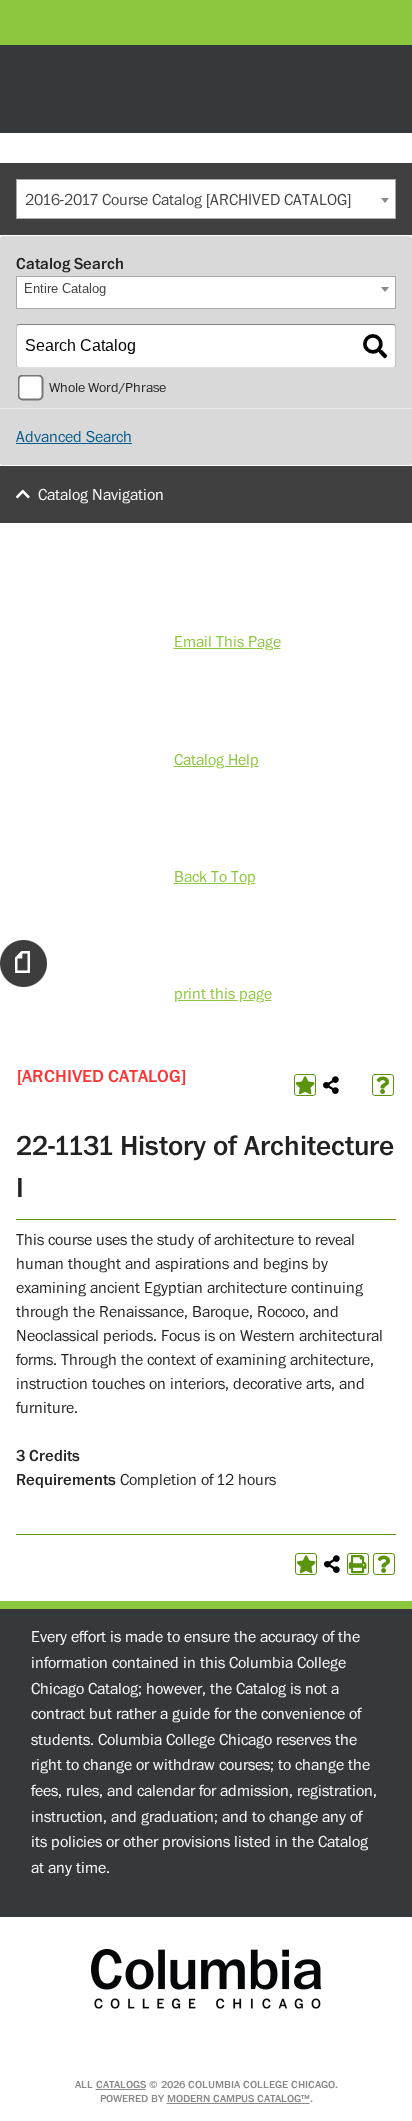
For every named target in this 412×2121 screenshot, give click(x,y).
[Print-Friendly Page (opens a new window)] (358, 1564)
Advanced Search (74, 437)
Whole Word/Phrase (107, 388)
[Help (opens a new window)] (383, 1085)
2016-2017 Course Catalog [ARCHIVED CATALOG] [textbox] (188, 200)
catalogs (121, 2084)
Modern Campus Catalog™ (238, 2098)
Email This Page (227, 642)
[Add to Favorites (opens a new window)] (305, 1085)
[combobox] (206, 199)
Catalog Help (216, 760)
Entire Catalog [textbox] (65, 288)
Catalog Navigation (101, 495)
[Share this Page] (331, 1085)
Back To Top (215, 877)
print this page (223, 994)
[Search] (375, 346)
